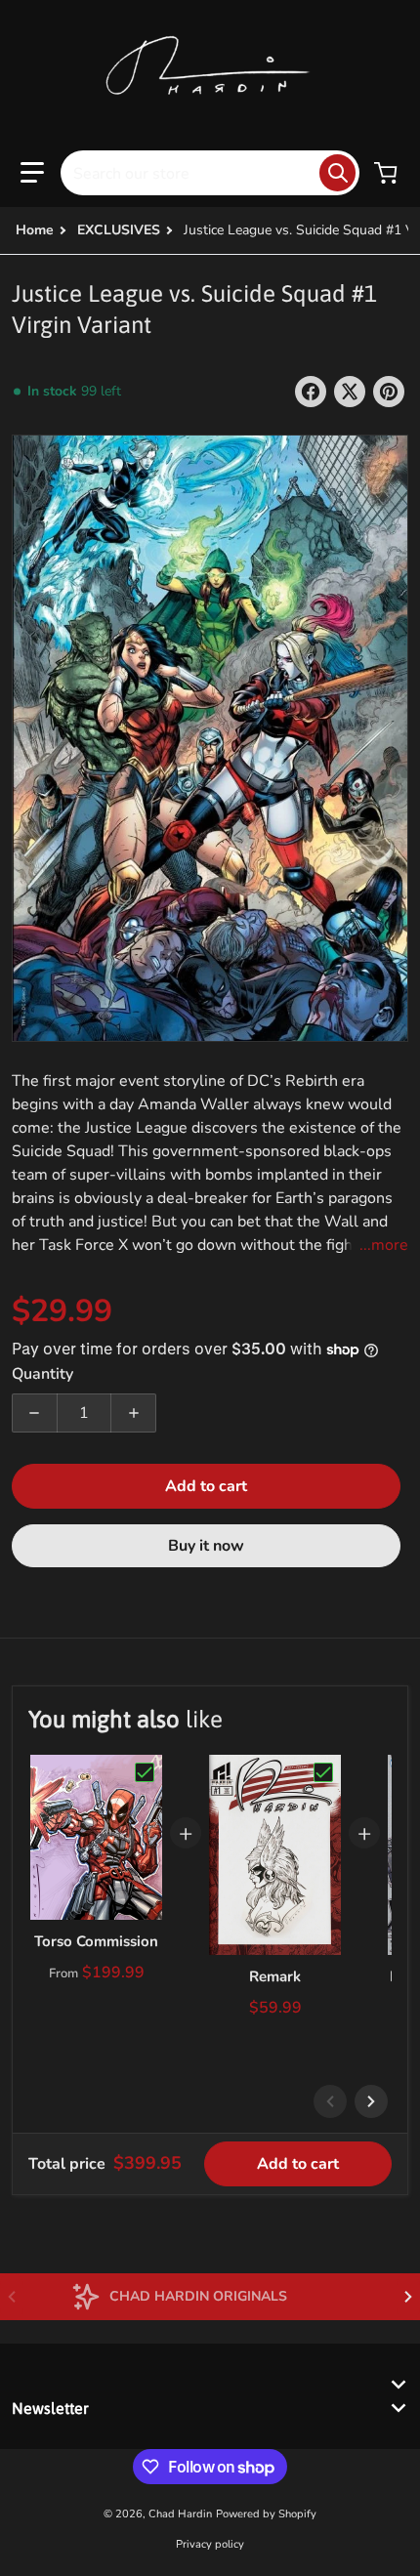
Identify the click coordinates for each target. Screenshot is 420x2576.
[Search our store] (337, 173)
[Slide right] (371, 2101)
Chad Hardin (180, 2514)
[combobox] (210, 173)
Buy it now (206, 1546)
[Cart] (388, 173)
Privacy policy (210, 2544)
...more (384, 1245)
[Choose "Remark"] (323, 1772)
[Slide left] (330, 2101)
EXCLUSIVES (119, 230)
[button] (32, 173)
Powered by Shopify (266, 2514)
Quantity (42, 1374)
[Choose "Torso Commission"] (145, 1772)
